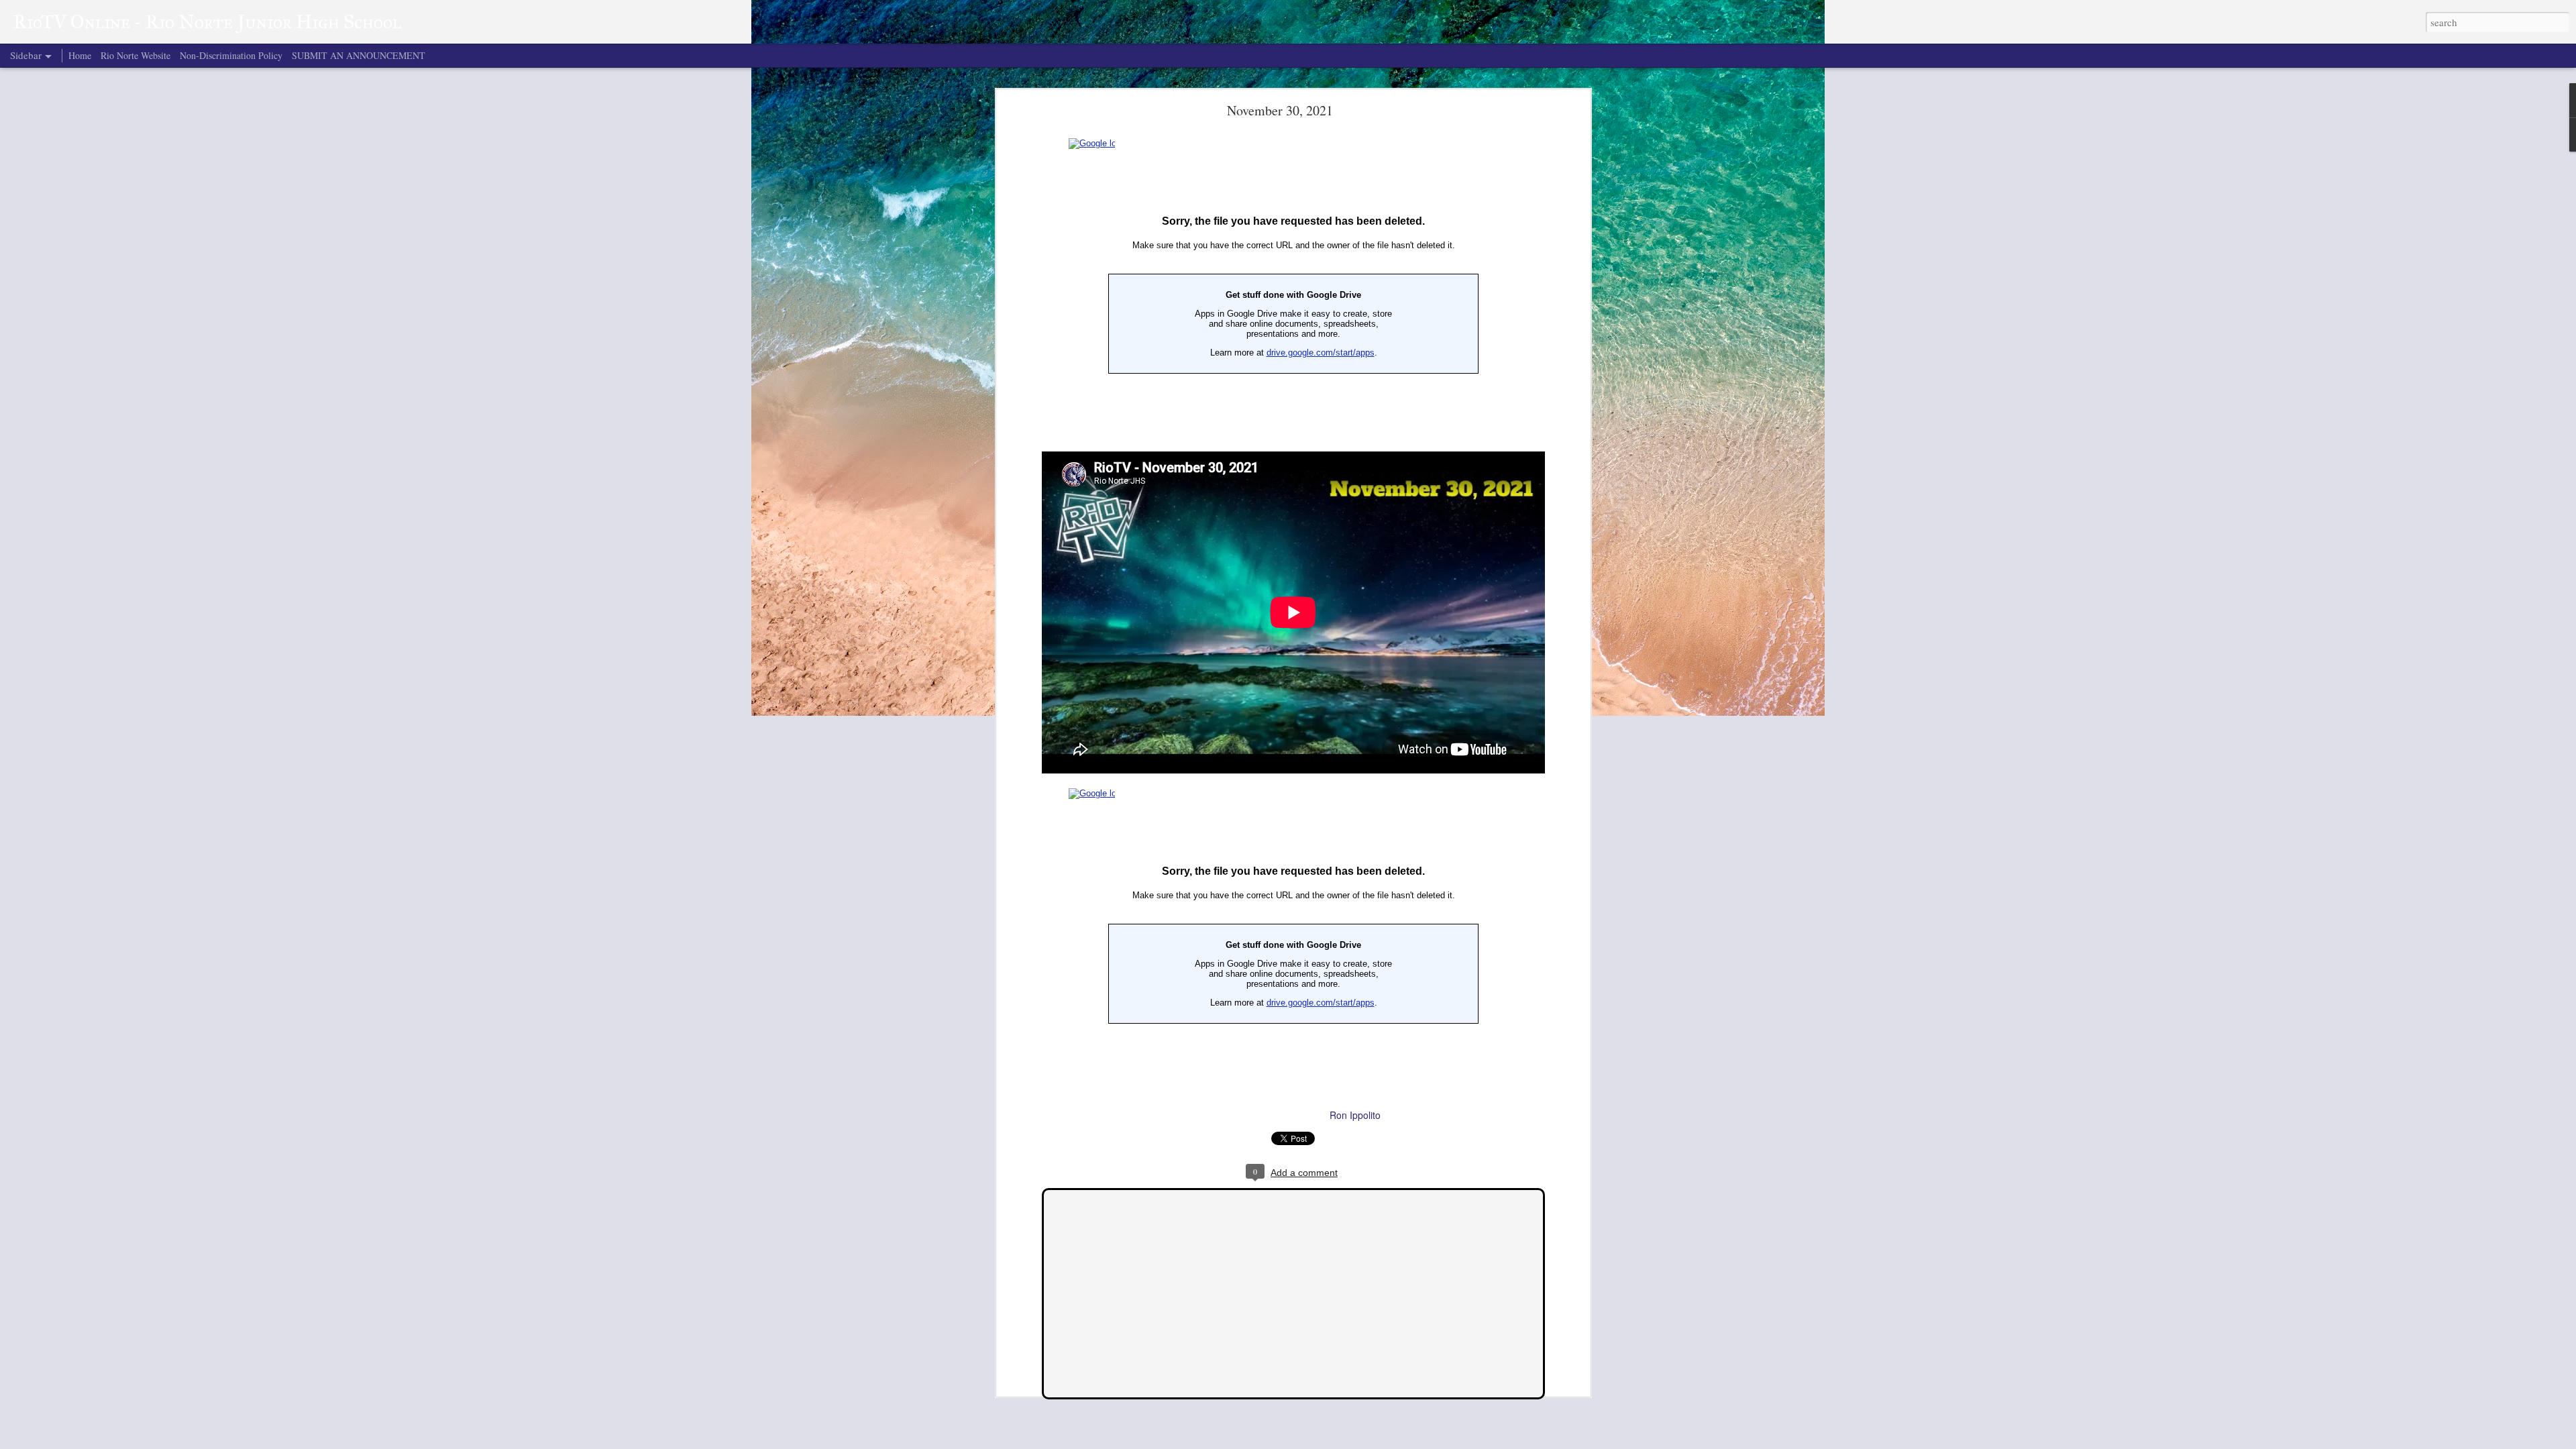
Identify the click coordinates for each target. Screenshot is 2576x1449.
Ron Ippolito (1355, 1115)
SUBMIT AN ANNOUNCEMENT (359, 55)
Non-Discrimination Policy (231, 55)
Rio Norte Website (136, 55)
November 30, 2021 (1280, 110)
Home (80, 55)
